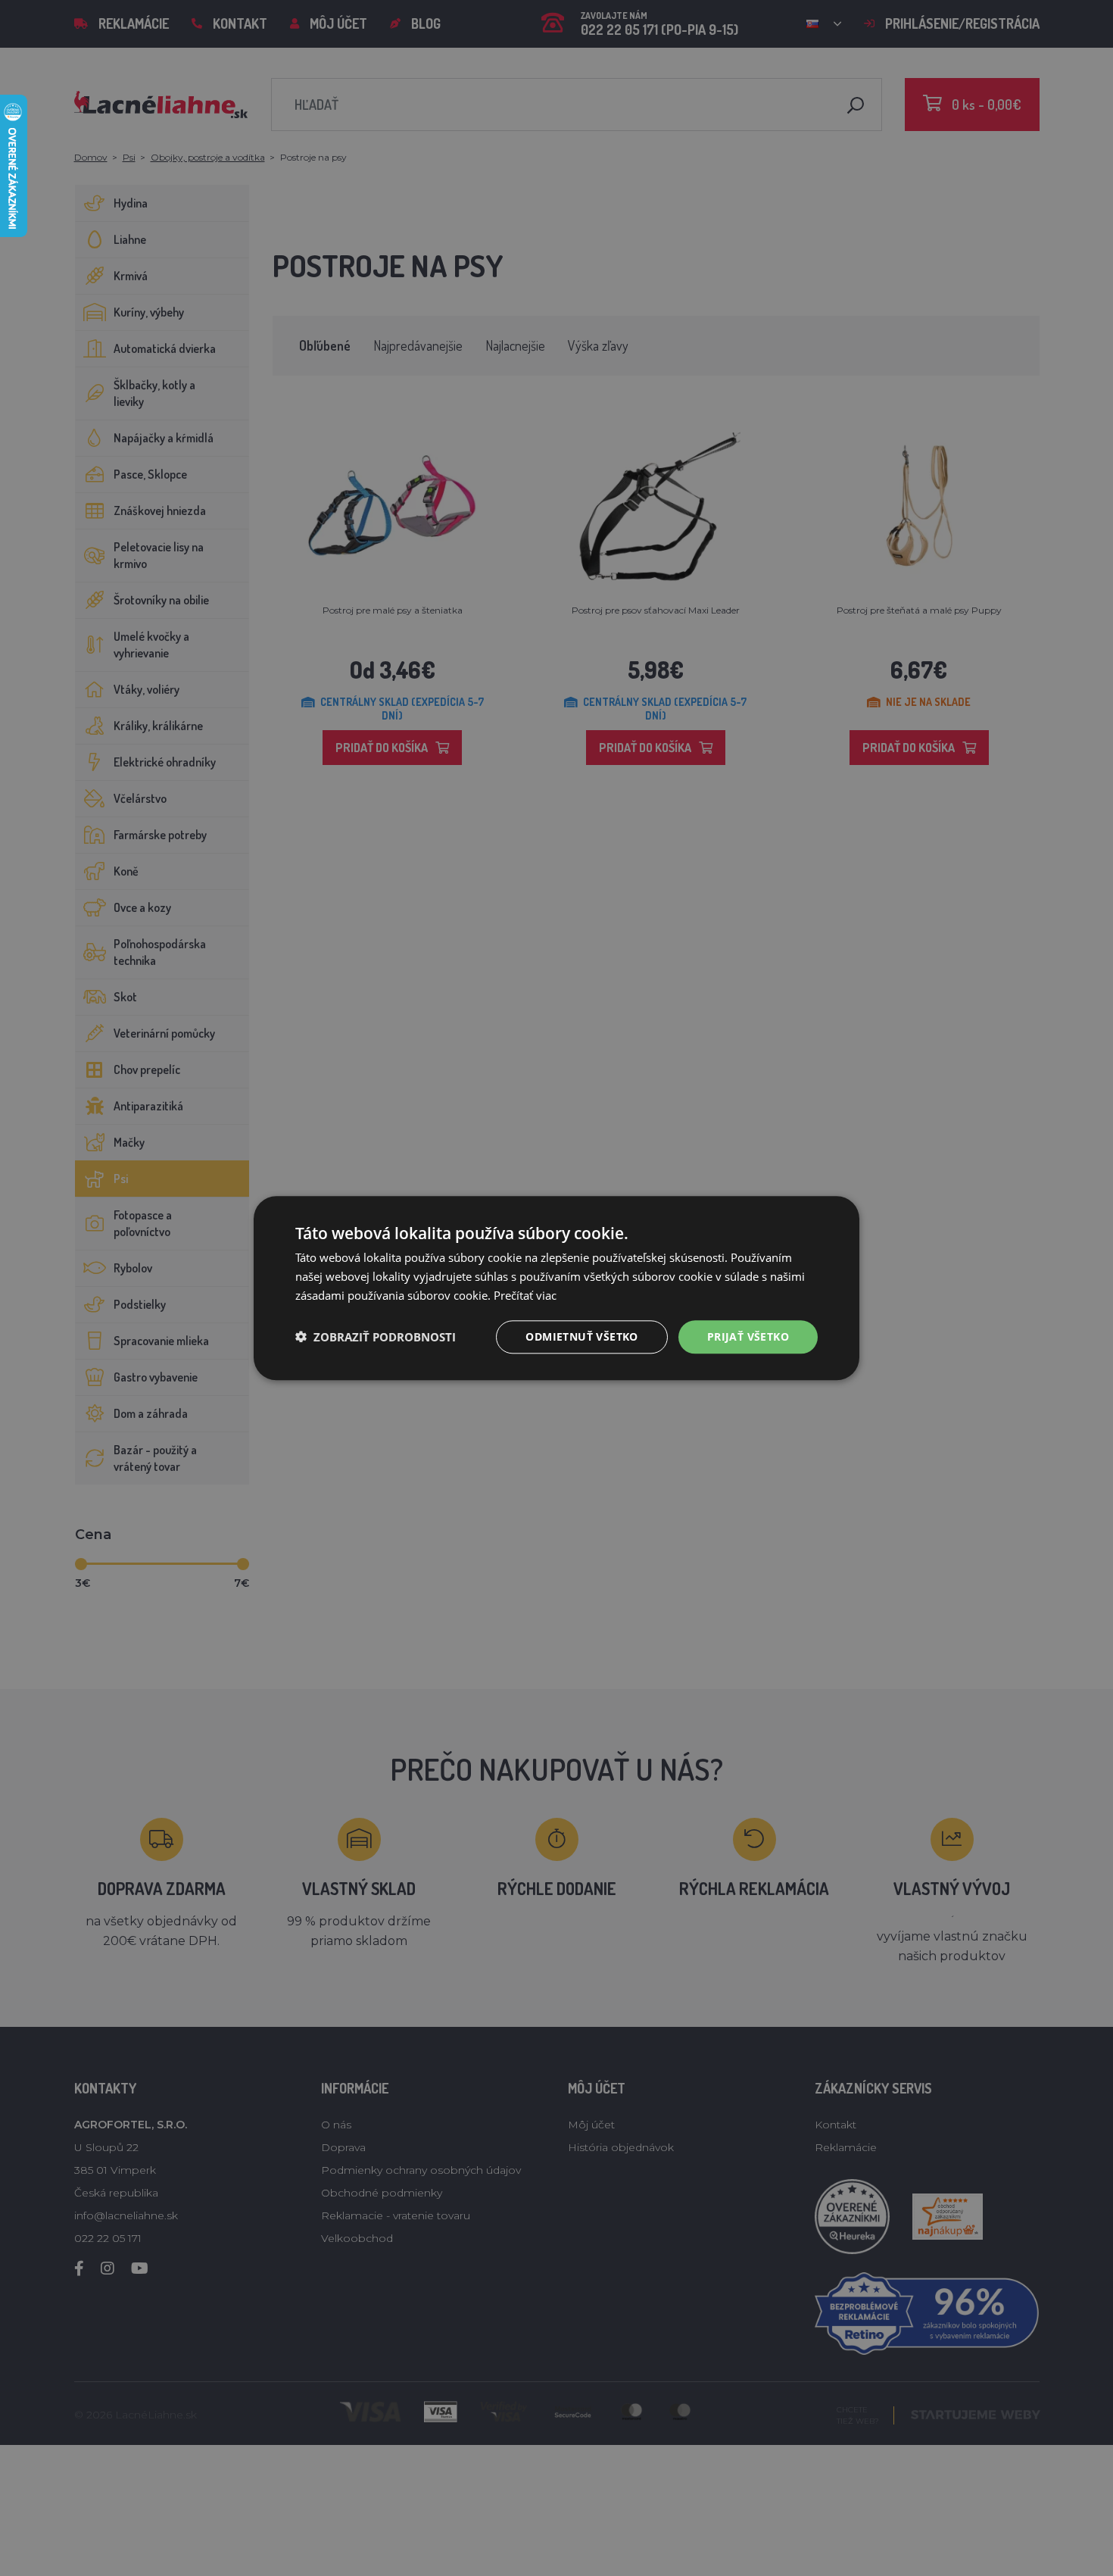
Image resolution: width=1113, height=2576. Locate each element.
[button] (376, 1337)
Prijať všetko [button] (748, 1336)
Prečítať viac (525, 1295)
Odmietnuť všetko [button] (581, 1336)
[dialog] (556, 1288)
